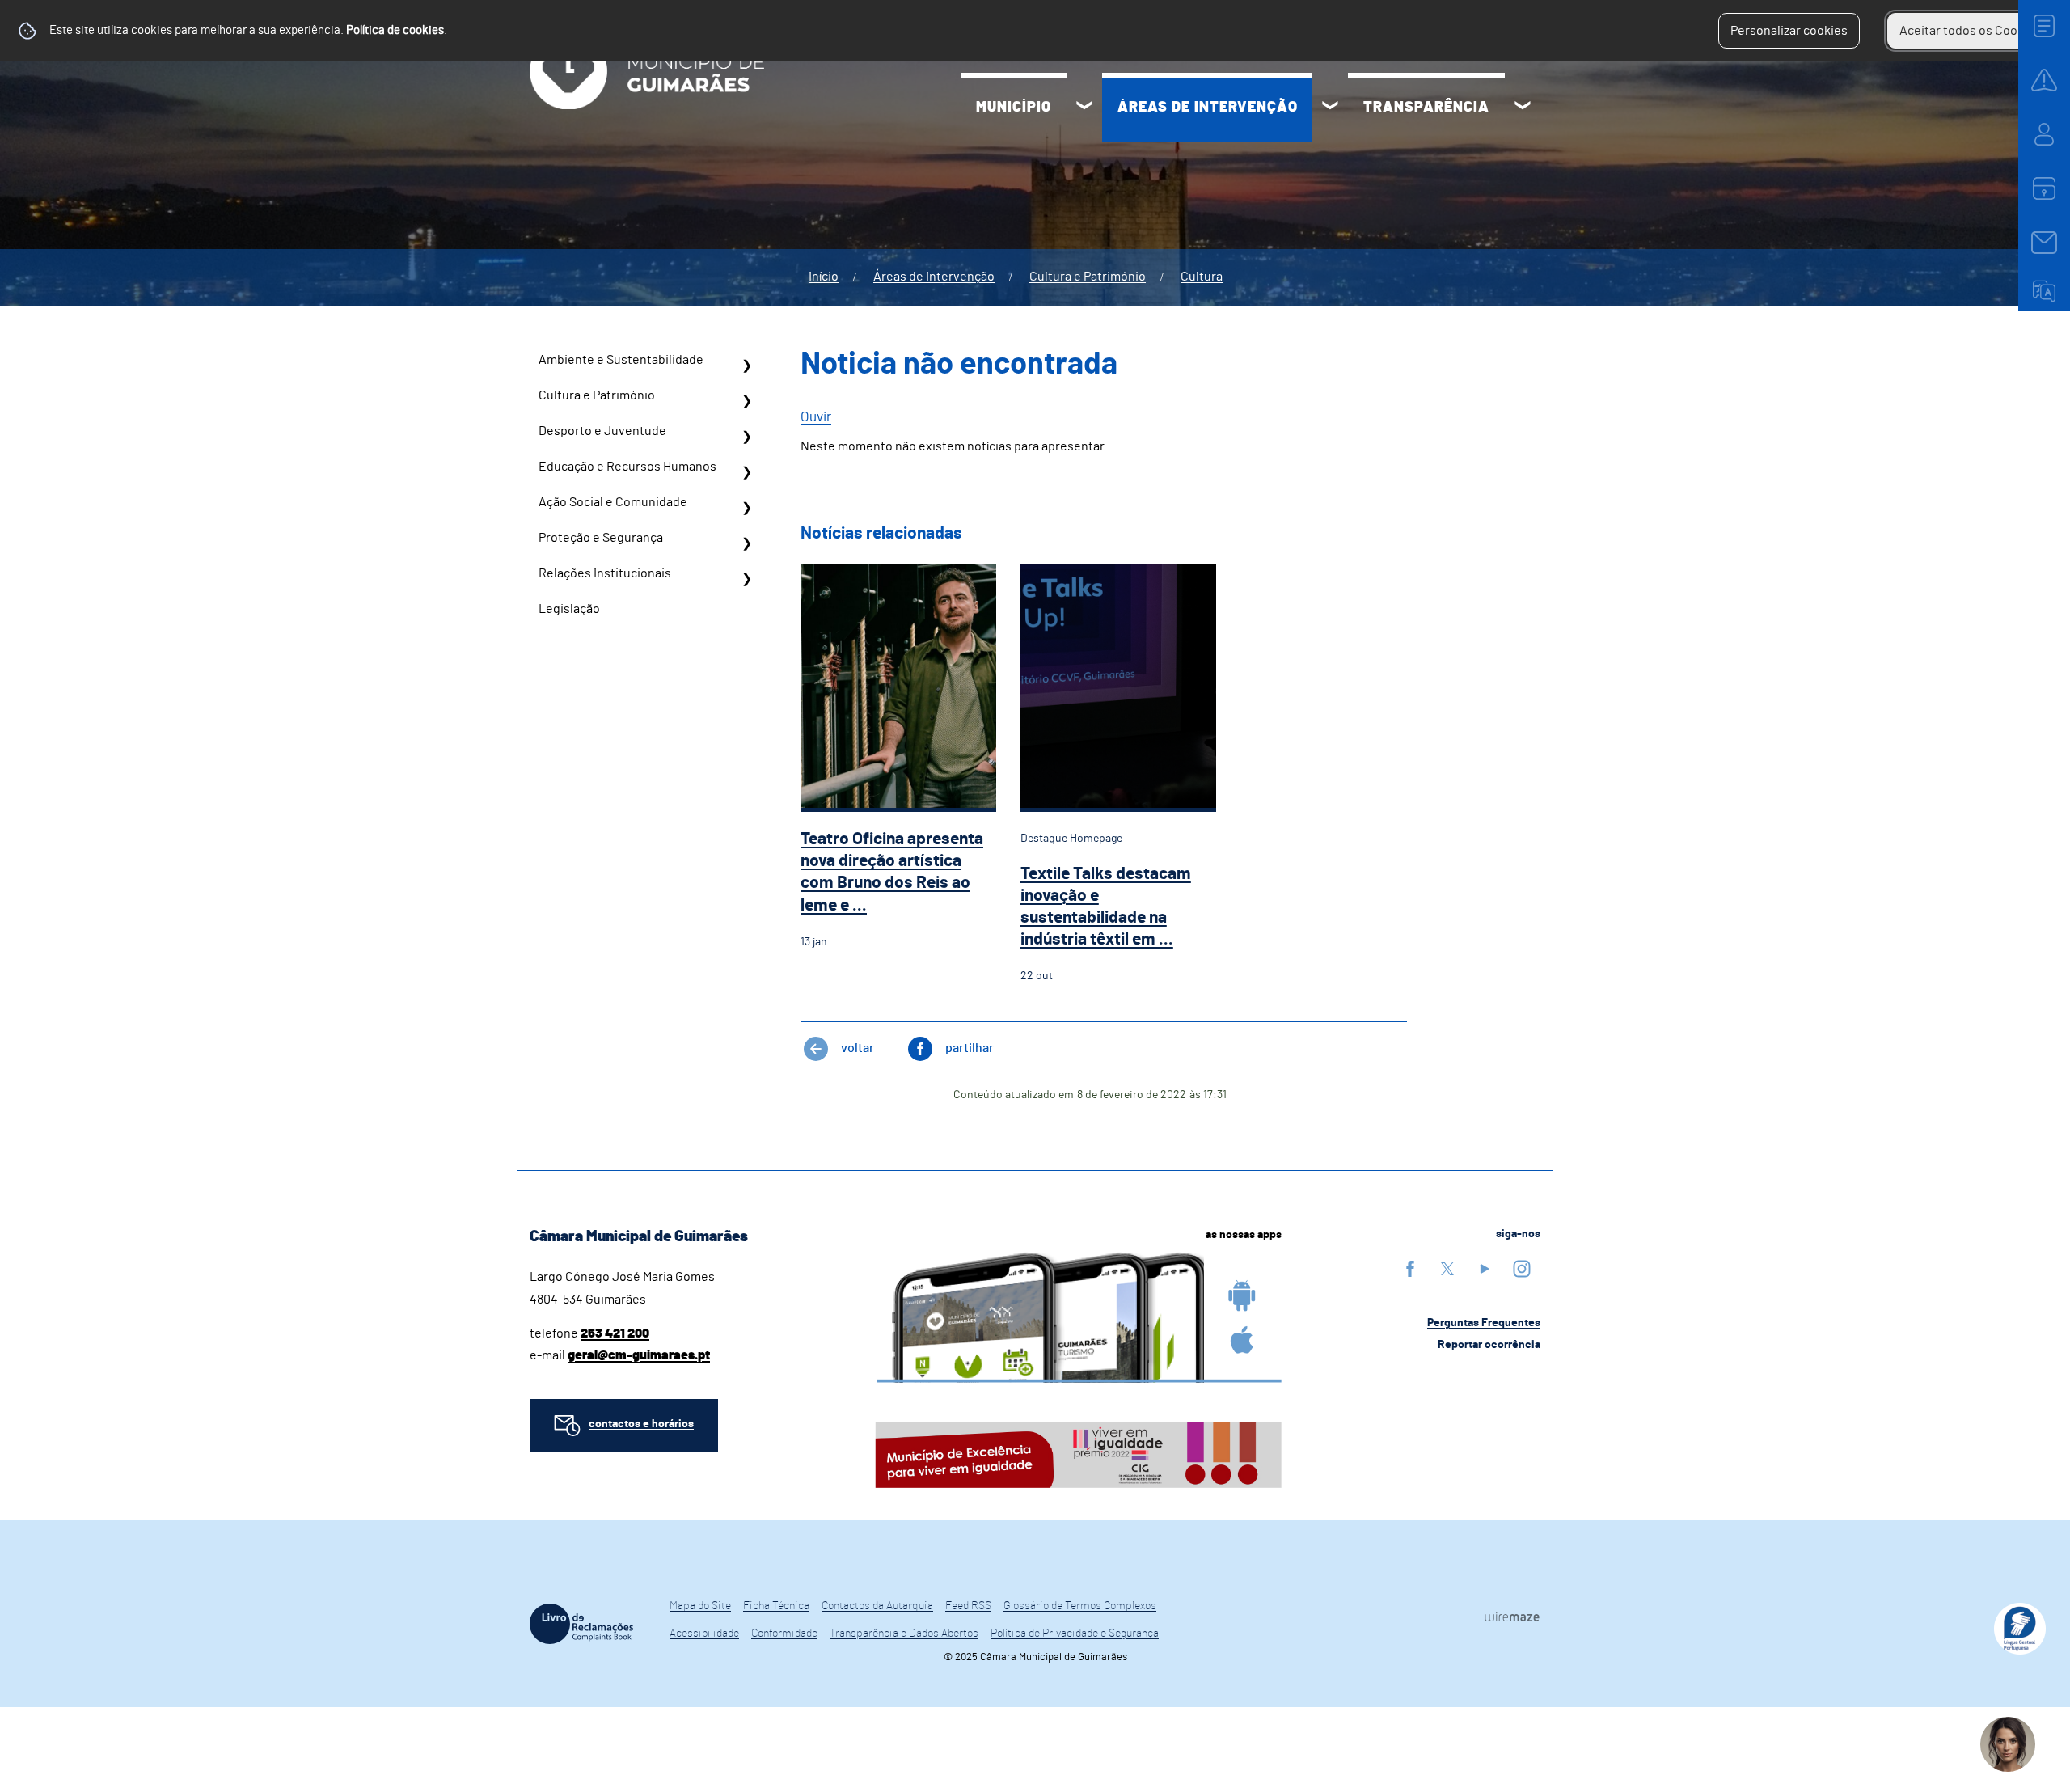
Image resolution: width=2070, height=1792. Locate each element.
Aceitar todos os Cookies (1970, 31)
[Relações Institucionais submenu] (746, 579)
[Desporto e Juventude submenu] (746, 437)
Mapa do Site (700, 1606)
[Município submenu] (1084, 108)
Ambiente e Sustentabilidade (621, 360)
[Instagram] (1522, 1268)
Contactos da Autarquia (877, 1606)
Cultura (1202, 277)
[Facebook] (1410, 1268)
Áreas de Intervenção (1208, 108)
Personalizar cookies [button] (1789, 31)
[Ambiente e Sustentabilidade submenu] (746, 366)
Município (1014, 108)
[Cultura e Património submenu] (746, 401)
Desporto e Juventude (602, 431)
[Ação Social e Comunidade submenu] (746, 508)
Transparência (1426, 108)
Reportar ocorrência (1489, 1345)
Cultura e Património (1088, 277)
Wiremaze (1512, 1617)
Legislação (569, 609)
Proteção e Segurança (601, 538)
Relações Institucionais (605, 573)
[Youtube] (1485, 1268)
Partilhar (970, 1048)
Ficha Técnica (776, 1606)
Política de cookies (395, 30)
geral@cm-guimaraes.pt (639, 1355)
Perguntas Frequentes (1484, 1323)
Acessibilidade (704, 1634)
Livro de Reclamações (581, 1624)
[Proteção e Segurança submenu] (746, 543)
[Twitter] (1447, 1268)
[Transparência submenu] (1523, 108)
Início (824, 277)
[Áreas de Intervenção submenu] (1330, 108)
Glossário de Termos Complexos (1080, 1606)
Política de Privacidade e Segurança (1075, 1634)
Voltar (858, 1048)
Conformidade (784, 1634)
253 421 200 (615, 1333)
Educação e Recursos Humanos (627, 467)
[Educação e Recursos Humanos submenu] (746, 472)
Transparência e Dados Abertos (904, 1634)
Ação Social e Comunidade (613, 502)
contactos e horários (641, 1424)
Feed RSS (968, 1606)
